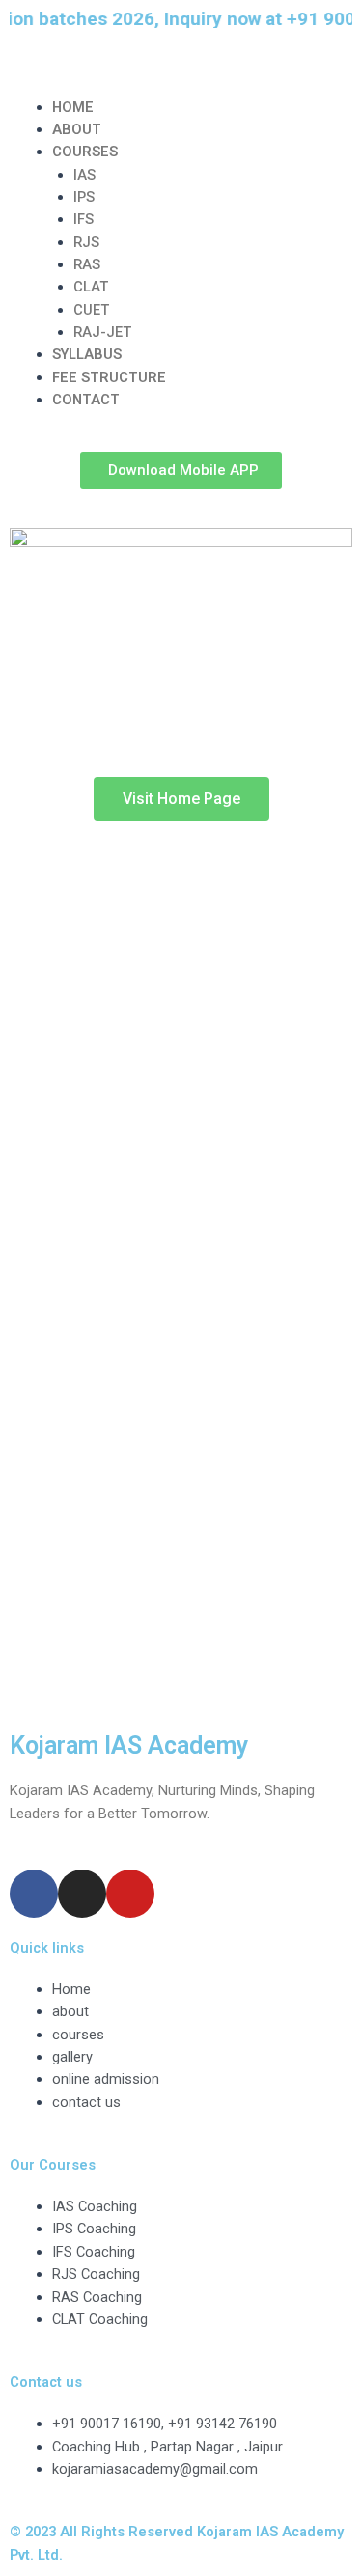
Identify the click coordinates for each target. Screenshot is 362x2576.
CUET (91, 310)
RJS (86, 242)
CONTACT (86, 400)
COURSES (85, 152)
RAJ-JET (102, 332)
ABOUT (77, 129)
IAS (84, 175)
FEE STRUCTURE (109, 377)
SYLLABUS (87, 354)
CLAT (91, 287)
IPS (84, 197)
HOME (73, 107)
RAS (87, 264)
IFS (84, 219)
